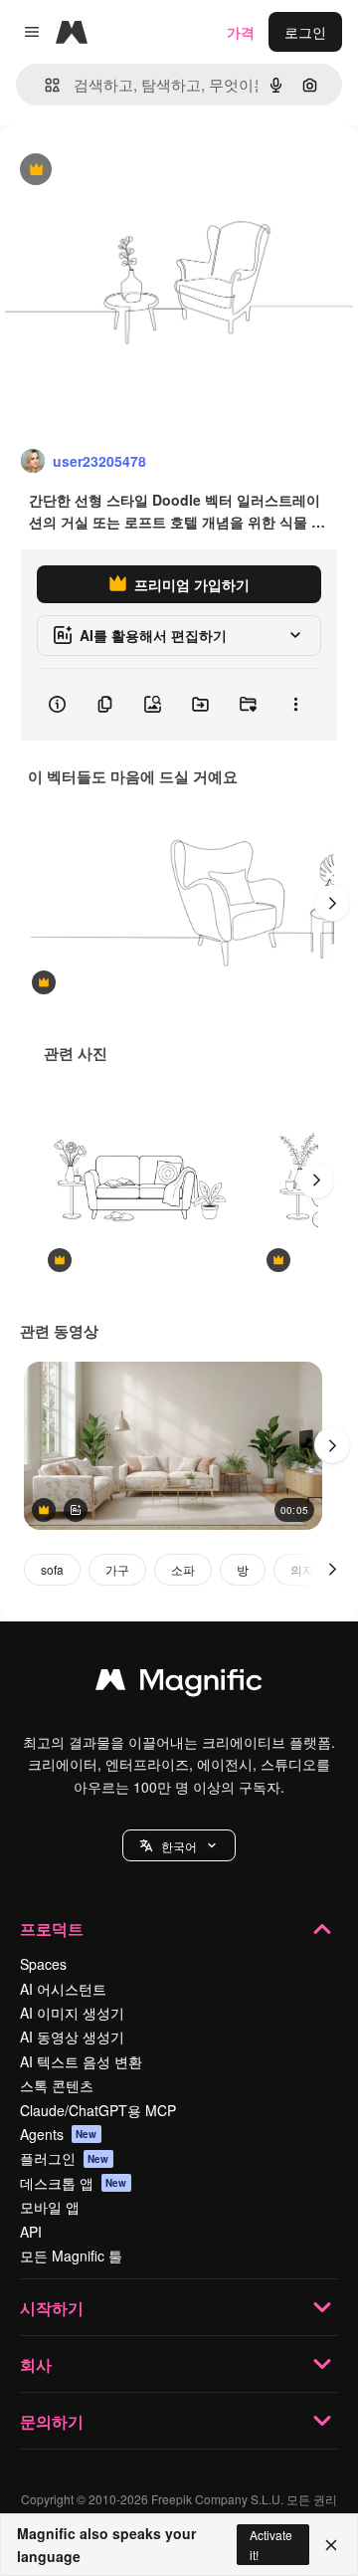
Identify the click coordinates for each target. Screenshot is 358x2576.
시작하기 (52, 2308)
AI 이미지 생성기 (72, 2013)
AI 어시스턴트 (63, 1989)
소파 (183, 1569)
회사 (36, 2364)
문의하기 (52, 2421)
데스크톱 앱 (74, 2183)
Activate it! (271, 2544)
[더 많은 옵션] (295, 705)
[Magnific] (179, 1684)
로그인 (305, 32)
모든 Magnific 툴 (71, 2255)
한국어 (179, 1846)
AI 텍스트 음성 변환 (81, 2061)
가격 (241, 32)
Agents (59, 2134)
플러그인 (65, 2158)
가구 (117, 1569)
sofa (52, 1569)
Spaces (43, 1964)
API (31, 2232)
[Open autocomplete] (44, 85)
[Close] (331, 2545)
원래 (114, 171)
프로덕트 (52, 1929)
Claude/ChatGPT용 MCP (98, 2110)
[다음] (332, 903)
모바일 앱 (50, 2207)
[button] (179, 1845)
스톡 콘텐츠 (57, 2085)
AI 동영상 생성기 (72, 2037)
